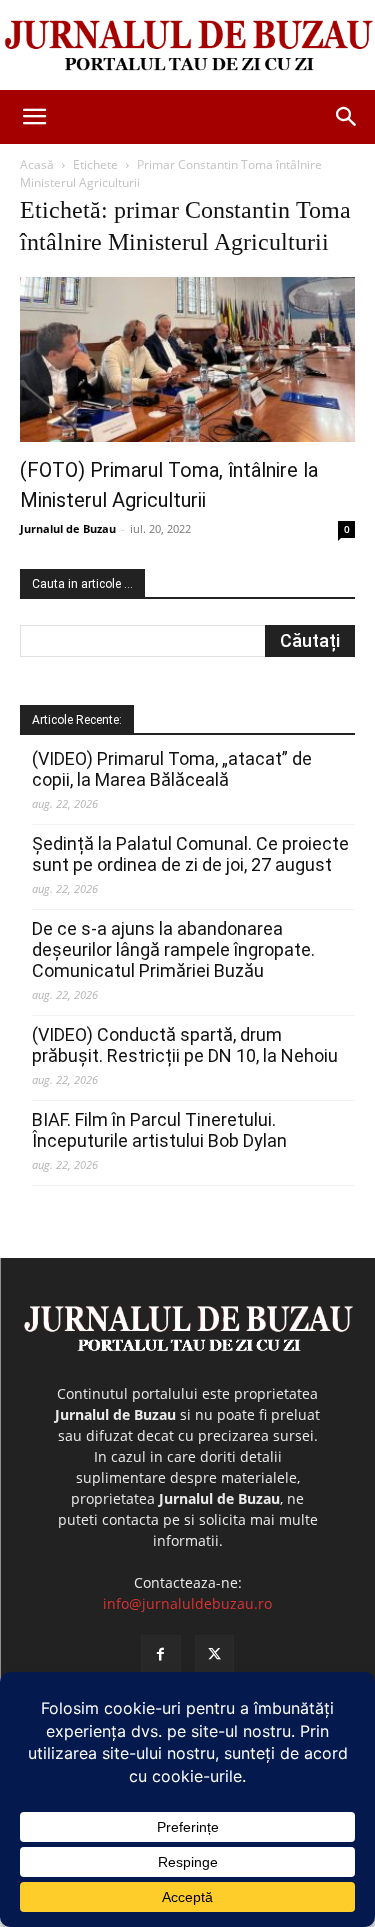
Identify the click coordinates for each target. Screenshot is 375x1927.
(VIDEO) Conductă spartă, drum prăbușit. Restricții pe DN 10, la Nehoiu (185, 1045)
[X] (214, 1654)
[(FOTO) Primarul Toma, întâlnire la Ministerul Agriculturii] (187, 359)
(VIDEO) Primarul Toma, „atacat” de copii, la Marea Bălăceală (172, 769)
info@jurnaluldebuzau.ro (187, 1603)
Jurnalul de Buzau (68, 528)
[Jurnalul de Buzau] (187, 46)
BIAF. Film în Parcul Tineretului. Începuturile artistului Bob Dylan (159, 1130)
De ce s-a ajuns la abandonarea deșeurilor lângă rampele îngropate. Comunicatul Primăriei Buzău (173, 949)
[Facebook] (160, 1654)
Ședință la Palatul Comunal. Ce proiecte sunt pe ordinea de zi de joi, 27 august (190, 854)
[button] (34, 117)
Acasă (37, 164)
